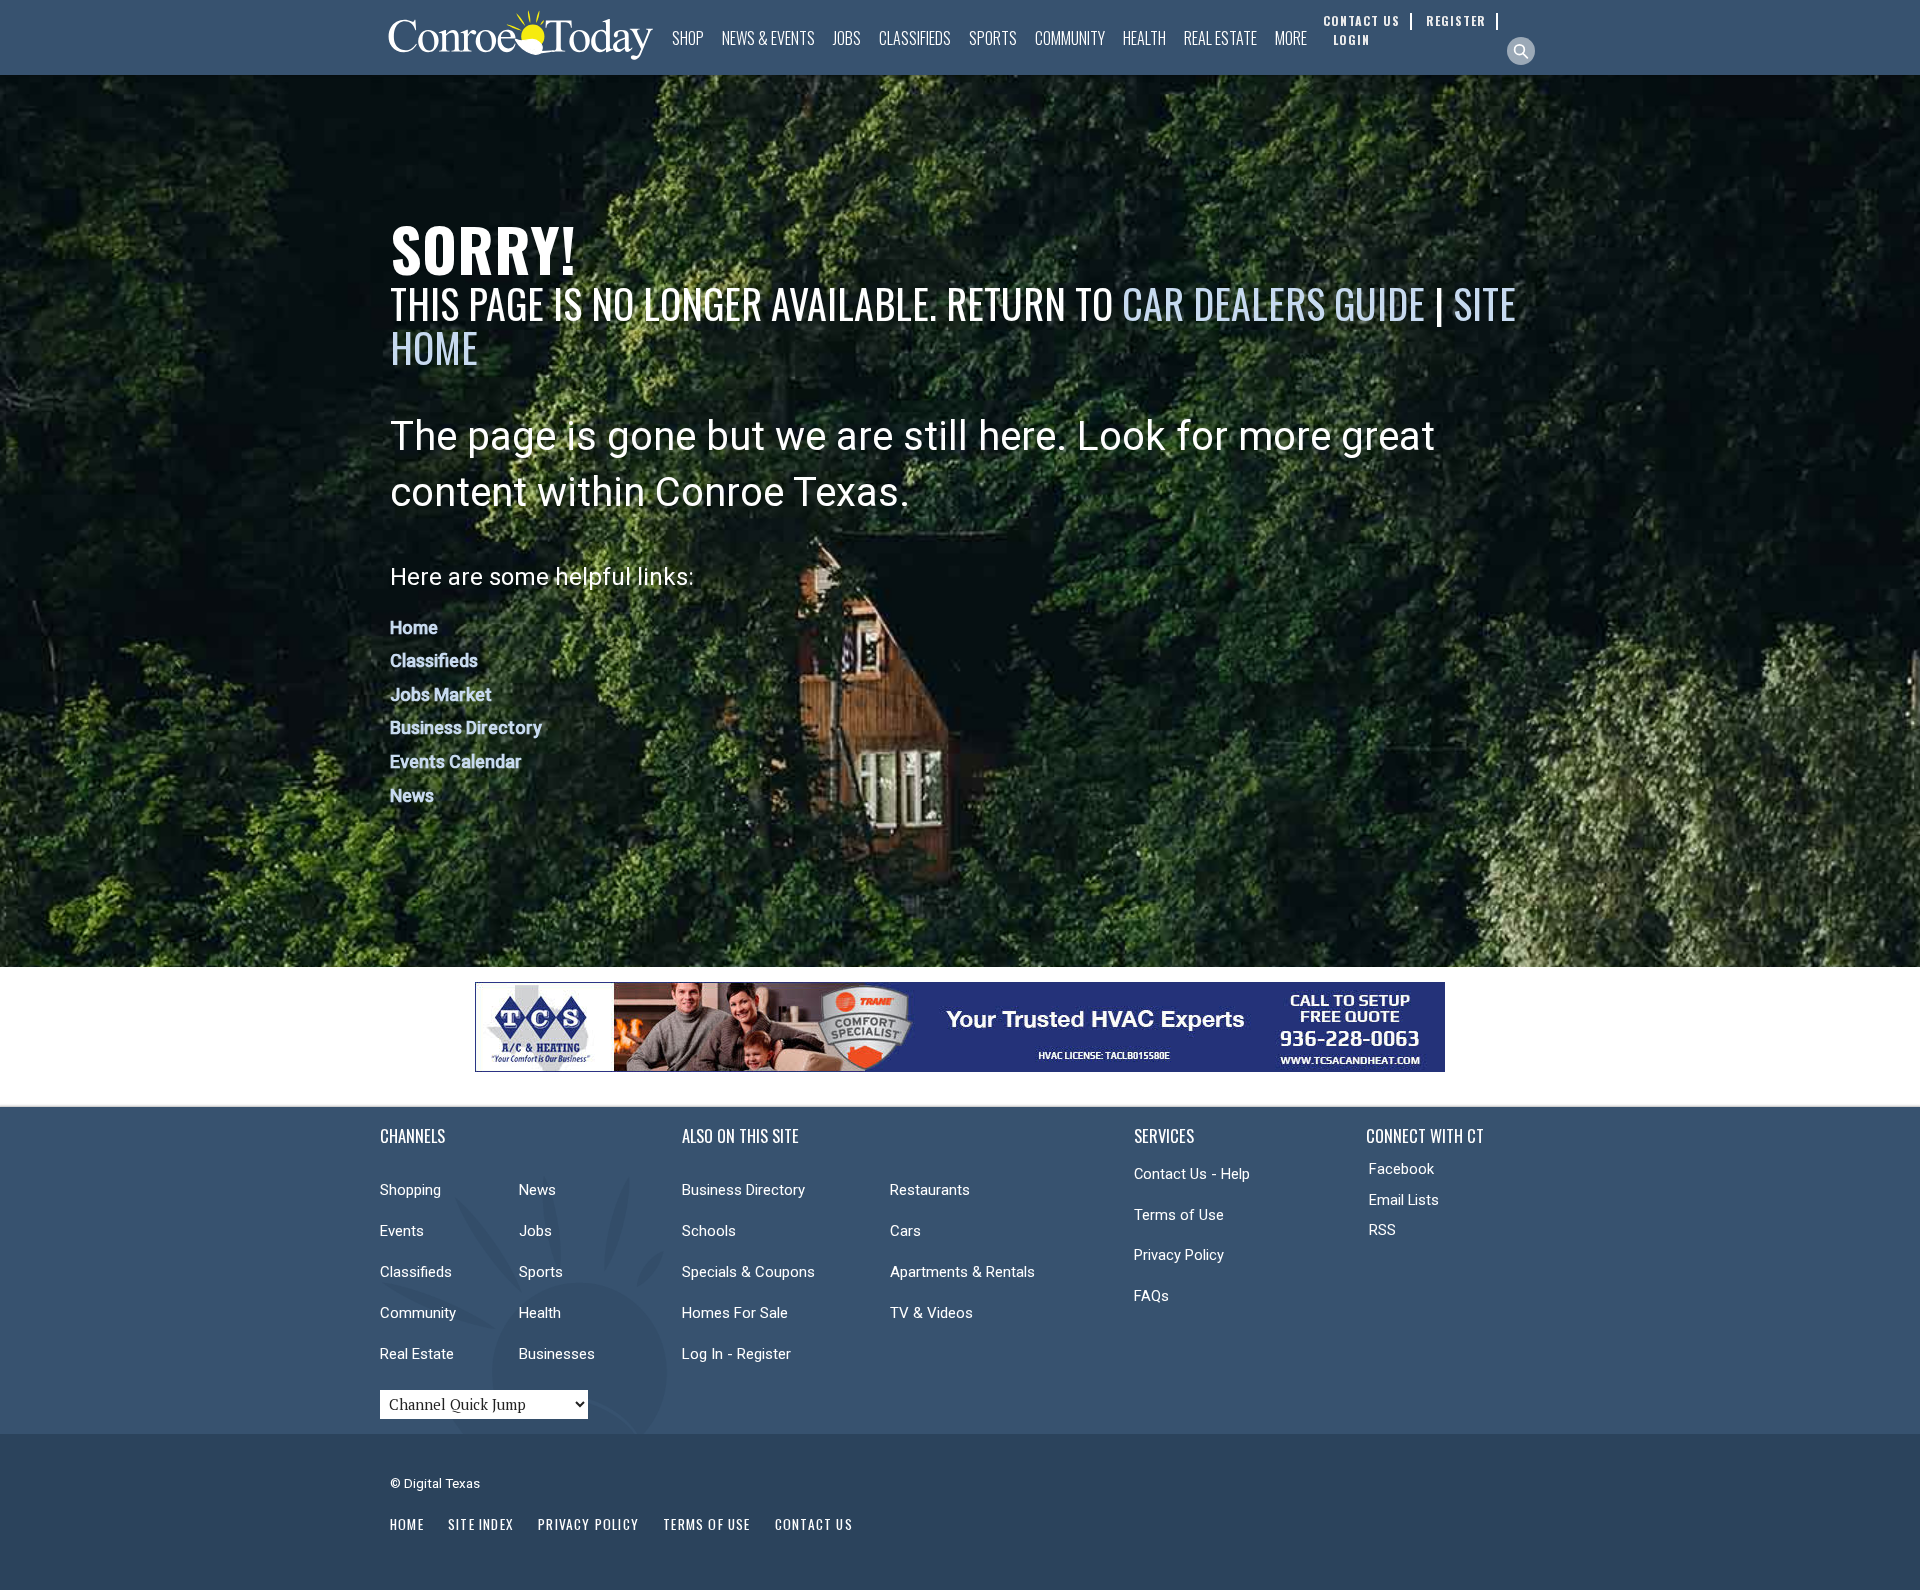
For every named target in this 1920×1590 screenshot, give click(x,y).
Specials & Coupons (748, 1272)
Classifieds (915, 38)
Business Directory (466, 727)
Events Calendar (456, 761)
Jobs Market (441, 694)
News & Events (768, 38)
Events (402, 1231)
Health (1144, 38)
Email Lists (1404, 1200)
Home (414, 627)
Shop (688, 38)
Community (1070, 38)
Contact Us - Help (1192, 1174)
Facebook (1401, 1169)
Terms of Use (1179, 1215)
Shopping (410, 1190)
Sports (993, 38)
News (412, 795)
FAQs (1151, 1296)
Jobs (847, 38)
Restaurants (930, 1190)
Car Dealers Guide (1273, 303)
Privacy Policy (1179, 1255)
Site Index (481, 1524)
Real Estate (1220, 38)
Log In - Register (736, 1354)
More (1291, 38)
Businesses (557, 1354)
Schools (709, 1231)
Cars (905, 1231)
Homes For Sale (735, 1313)
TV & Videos (931, 1313)
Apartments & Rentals (962, 1272)
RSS (1382, 1230)
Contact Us (814, 1524)
